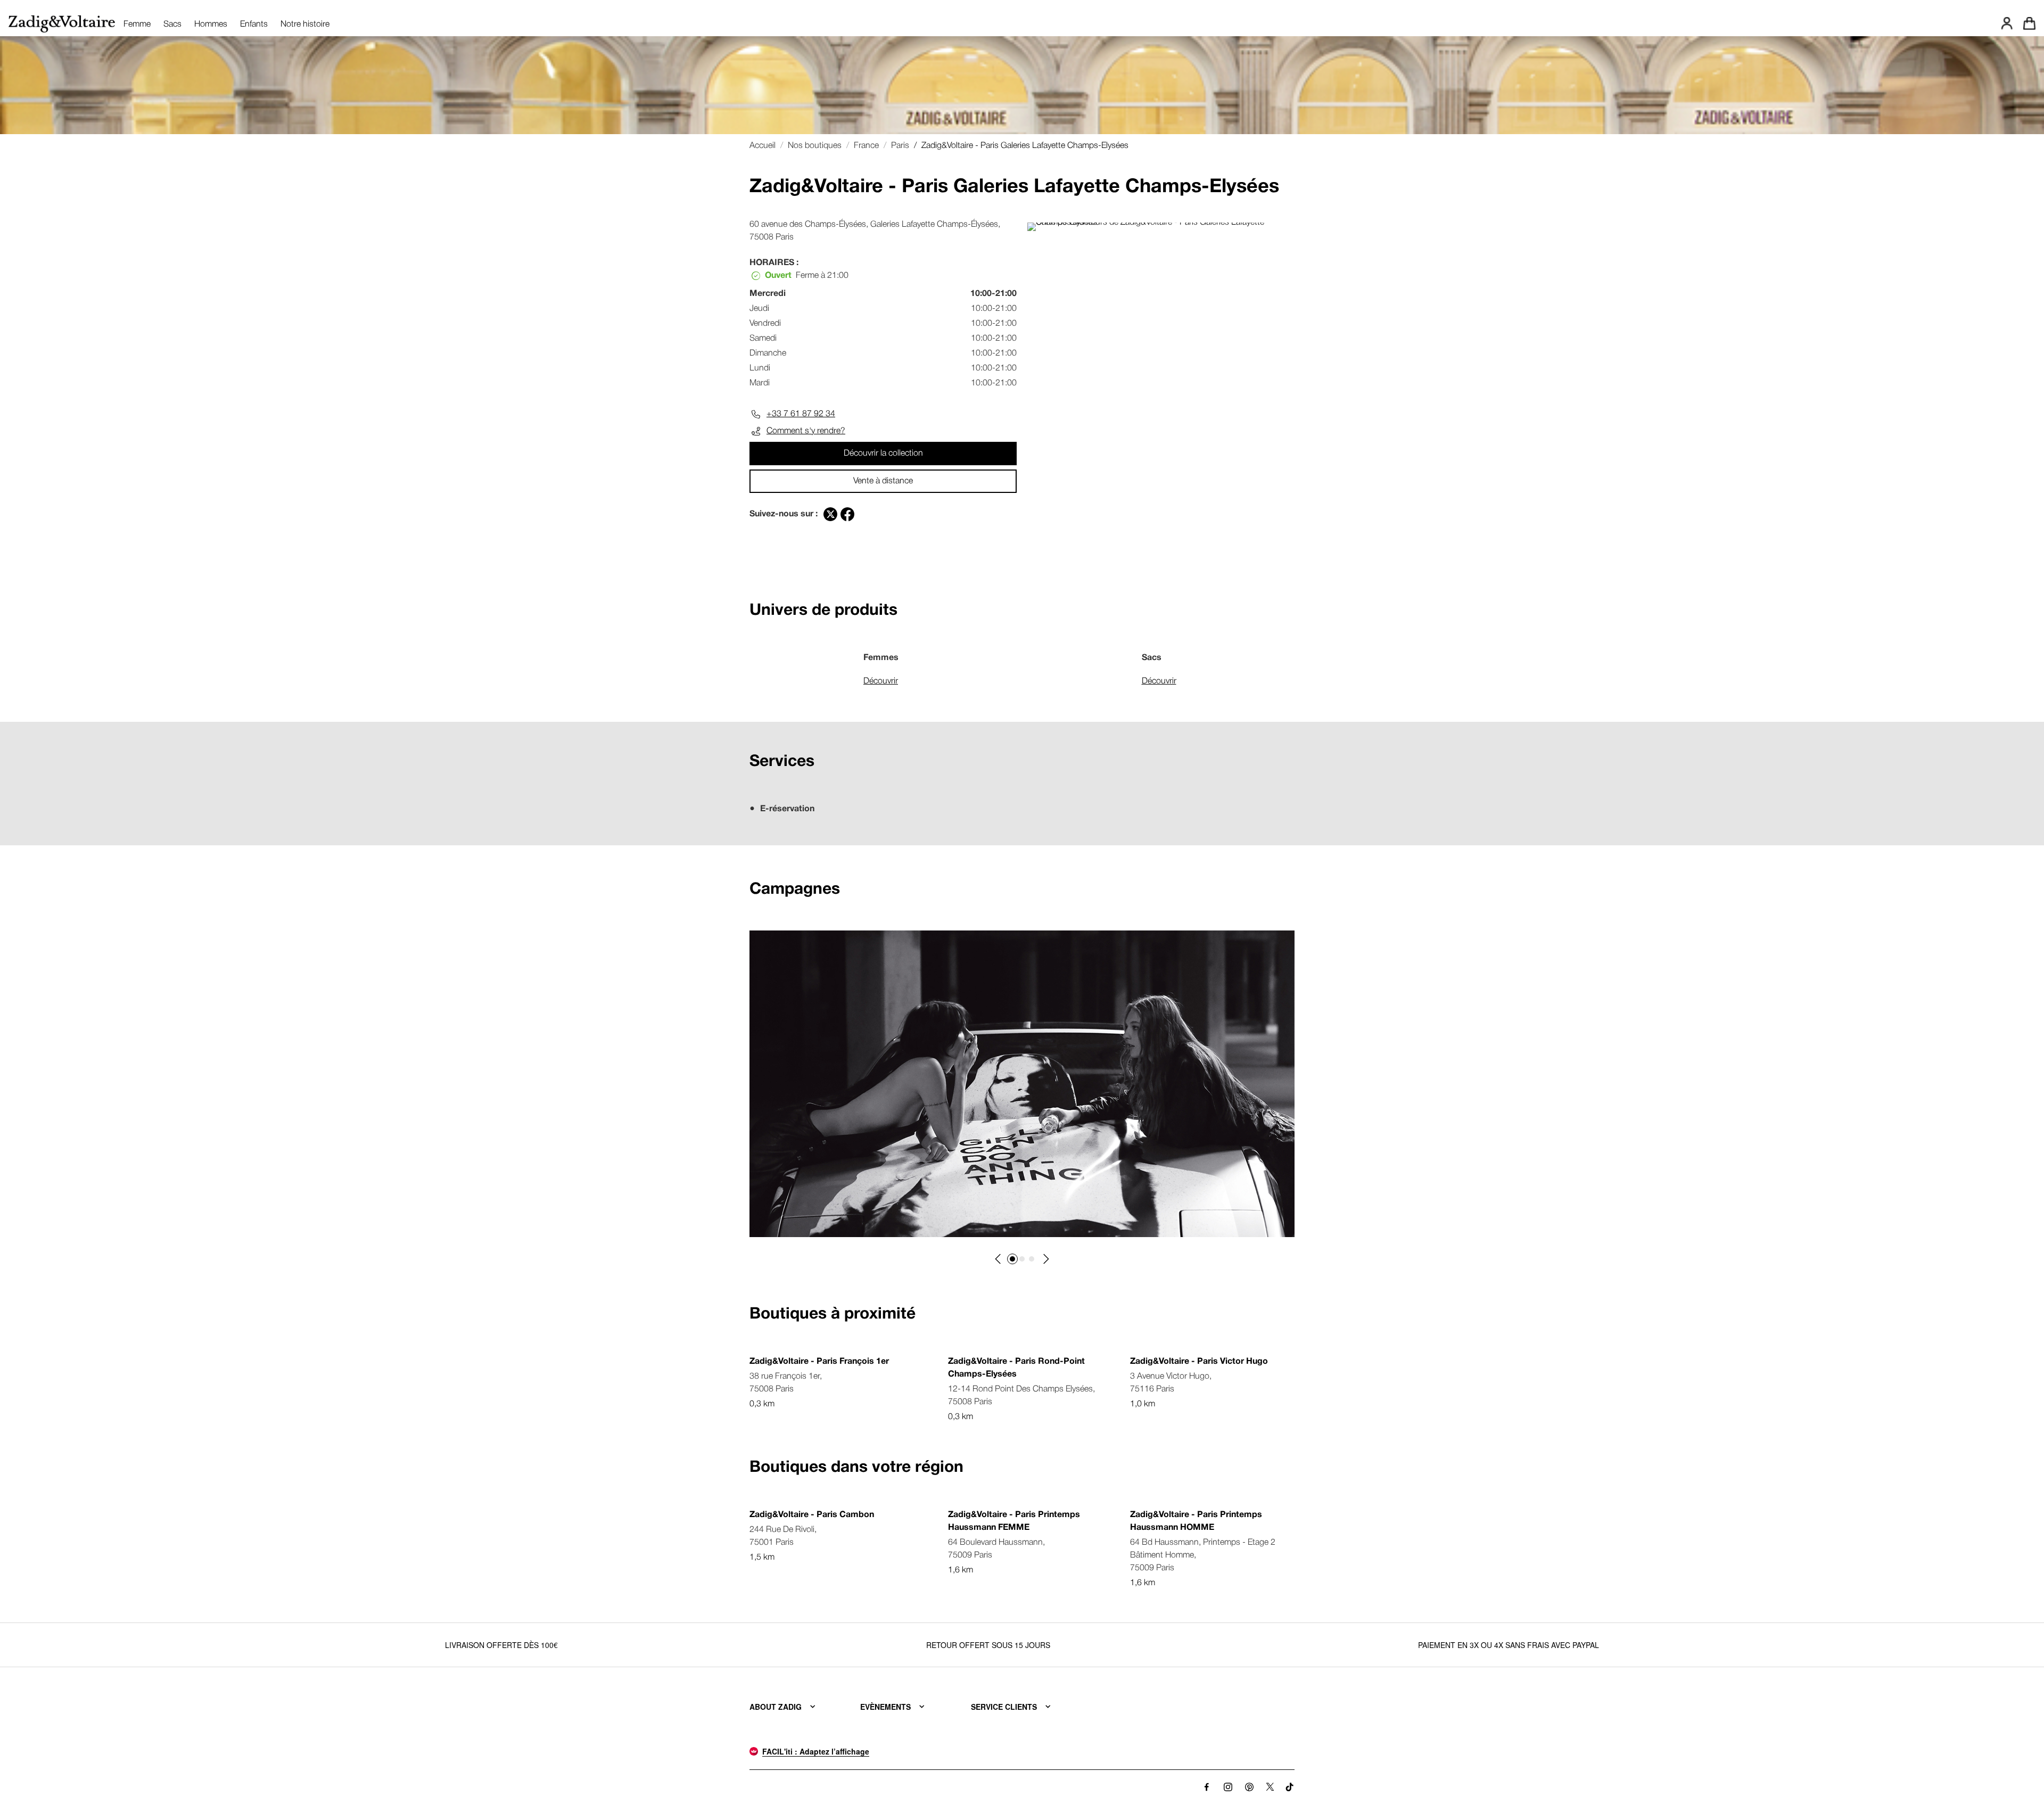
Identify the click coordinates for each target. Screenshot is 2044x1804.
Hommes (211, 24)
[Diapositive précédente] (999, 1259)
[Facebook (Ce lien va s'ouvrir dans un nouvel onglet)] (1207, 1787)
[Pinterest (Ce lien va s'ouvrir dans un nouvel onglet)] (1249, 1787)
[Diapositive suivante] (1045, 1259)
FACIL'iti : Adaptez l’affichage (816, 1751)
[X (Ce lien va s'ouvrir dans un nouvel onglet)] (1270, 1787)
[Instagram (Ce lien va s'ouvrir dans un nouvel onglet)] (1228, 1787)
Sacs (172, 24)
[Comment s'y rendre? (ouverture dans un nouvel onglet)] (1161, 223)
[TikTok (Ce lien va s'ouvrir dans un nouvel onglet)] (1290, 1787)
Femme (137, 24)
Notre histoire (305, 24)
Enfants (254, 24)
